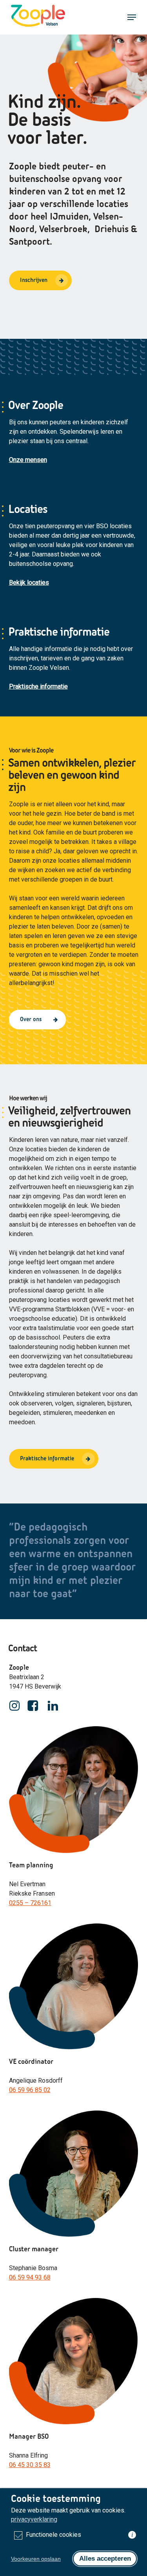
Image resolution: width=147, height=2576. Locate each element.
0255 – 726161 (30, 1903)
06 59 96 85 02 (30, 2090)
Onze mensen (28, 460)
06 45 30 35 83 (30, 2465)
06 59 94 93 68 (30, 2277)
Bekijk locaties (29, 583)
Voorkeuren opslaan (36, 2559)
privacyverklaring (34, 2519)
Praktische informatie (38, 686)
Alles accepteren (105, 2559)
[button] (132, 17)
